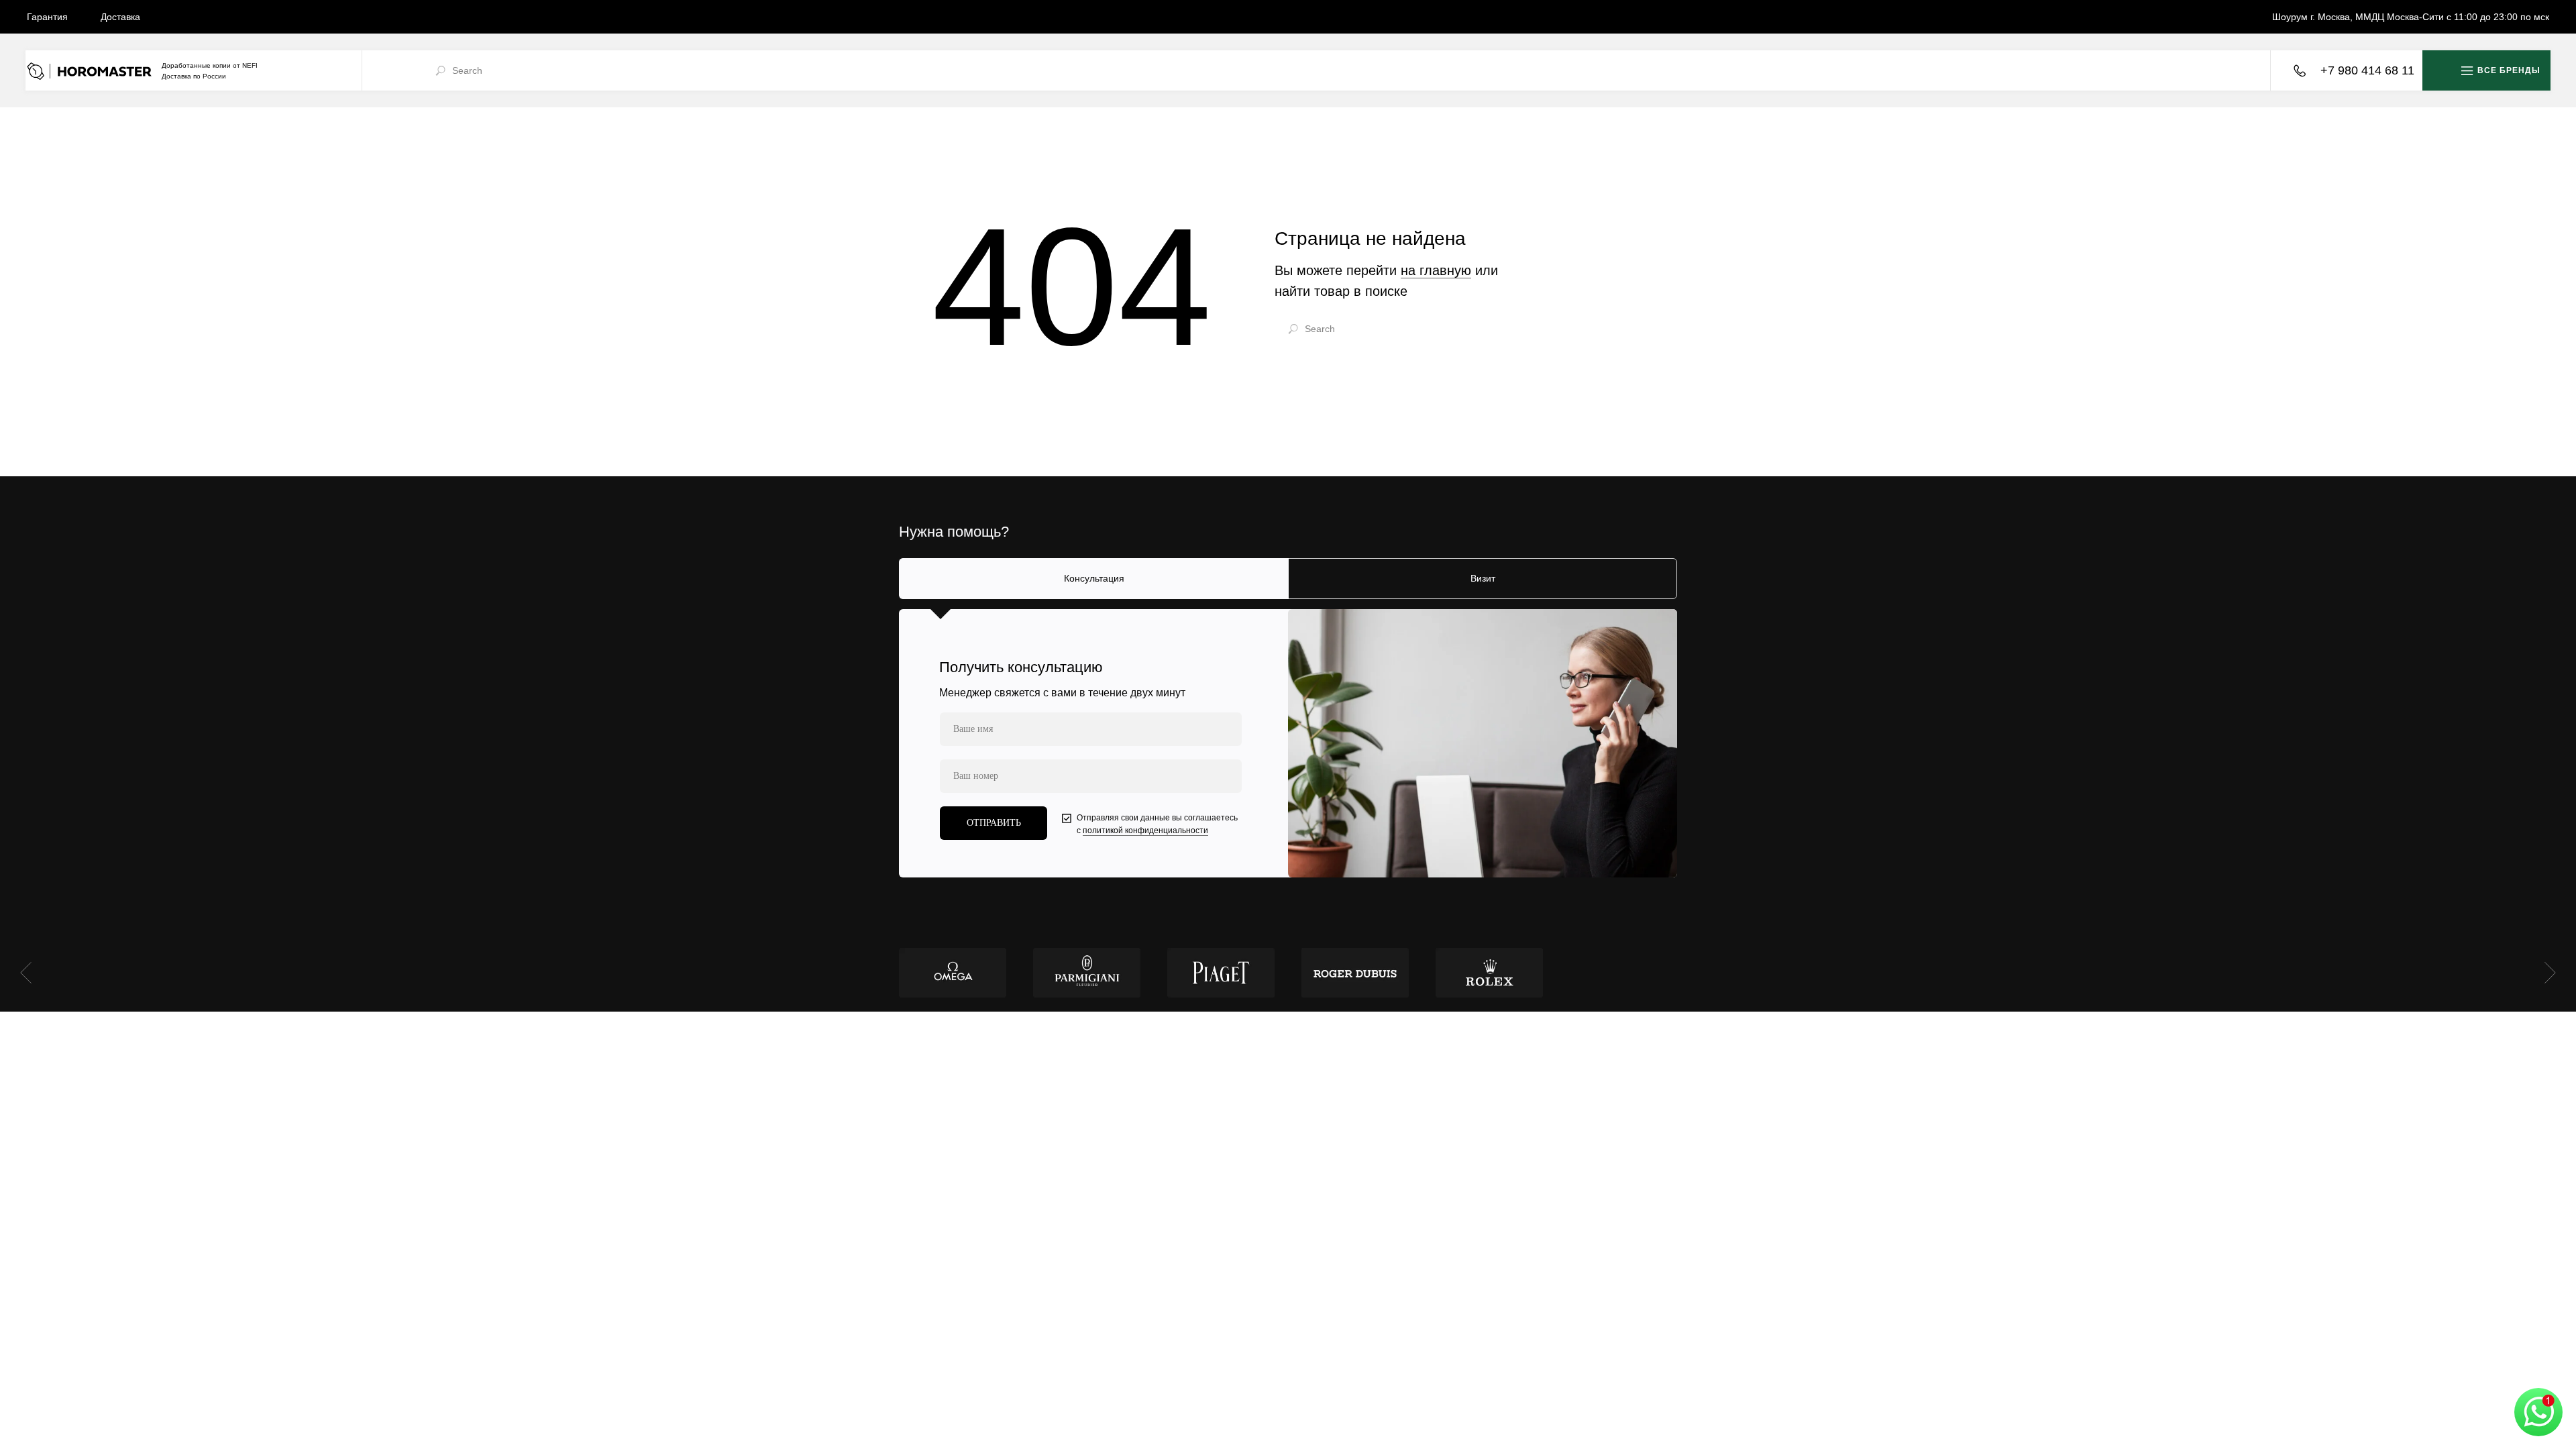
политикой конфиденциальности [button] (1145, 830)
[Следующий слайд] (2550, 973)
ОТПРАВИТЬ (994, 823)
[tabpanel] (1288, 743)
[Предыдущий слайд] (26, 973)
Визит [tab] (1483, 578)
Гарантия (47, 17)
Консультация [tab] (1094, 578)
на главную (1436, 270)
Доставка (120, 17)
